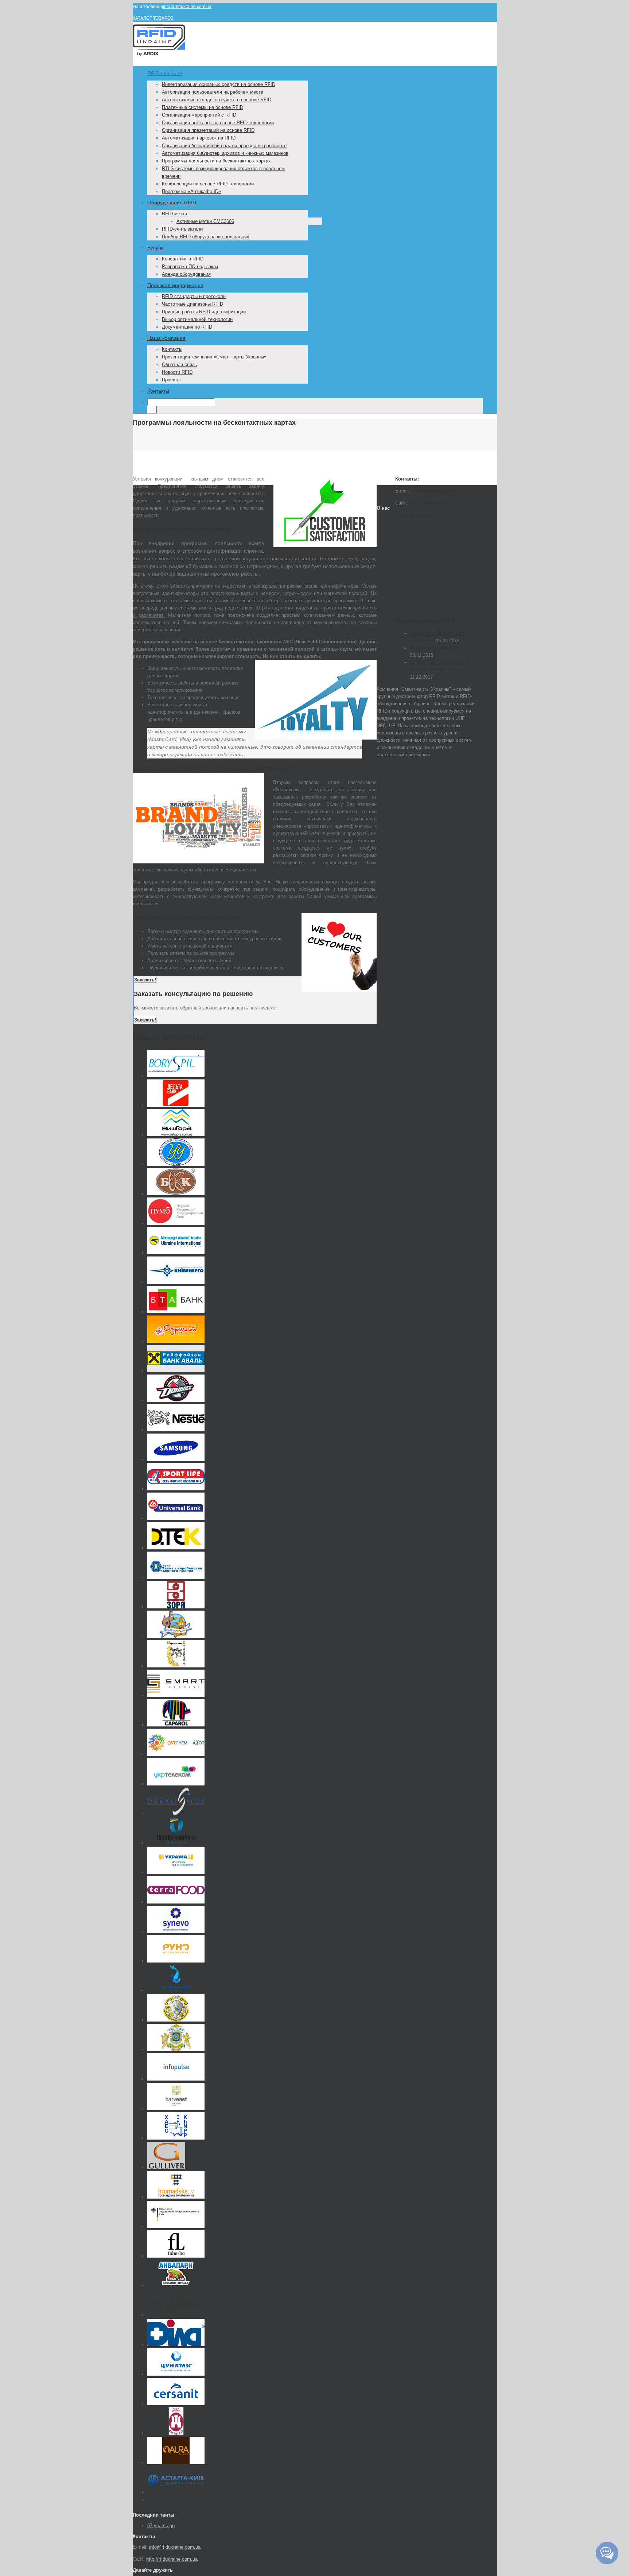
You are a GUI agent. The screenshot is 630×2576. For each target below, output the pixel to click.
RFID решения (165, 73)
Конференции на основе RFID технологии (208, 184)
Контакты (172, 349)
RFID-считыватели (182, 229)
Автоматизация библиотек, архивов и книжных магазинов (225, 153)
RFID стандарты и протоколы (194, 296)
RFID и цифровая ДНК (434, 648)
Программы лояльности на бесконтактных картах (216, 161)
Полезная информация (175, 285)
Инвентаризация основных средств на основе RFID (219, 84)
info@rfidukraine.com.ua (187, 7)
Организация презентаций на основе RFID (208, 130)
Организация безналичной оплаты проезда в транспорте (224, 146)
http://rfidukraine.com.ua (434, 503)
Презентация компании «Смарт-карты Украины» (214, 357)
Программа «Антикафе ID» (191, 191)
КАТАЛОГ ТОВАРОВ (153, 18)
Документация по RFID (187, 327)
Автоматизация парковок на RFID (199, 138)
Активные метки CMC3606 (205, 221)
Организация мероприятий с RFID (199, 115)
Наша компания (166, 338)
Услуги (155, 248)
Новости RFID (177, 372)
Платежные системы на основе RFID (203, 107)
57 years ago (161, 2526)
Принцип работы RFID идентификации (204, 312)
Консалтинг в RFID (183, 259)
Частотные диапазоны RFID (192, 304)
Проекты (171, 380)
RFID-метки (174, 214)
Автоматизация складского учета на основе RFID (217, 100)
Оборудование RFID (172, 203)
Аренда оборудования (186, 274)
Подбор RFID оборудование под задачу (206, 237)
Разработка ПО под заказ (190, 266)
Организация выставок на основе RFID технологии (218, 123)
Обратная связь (179, 364)
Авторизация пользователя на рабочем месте (213, 92)
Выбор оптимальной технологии (197, 319)
